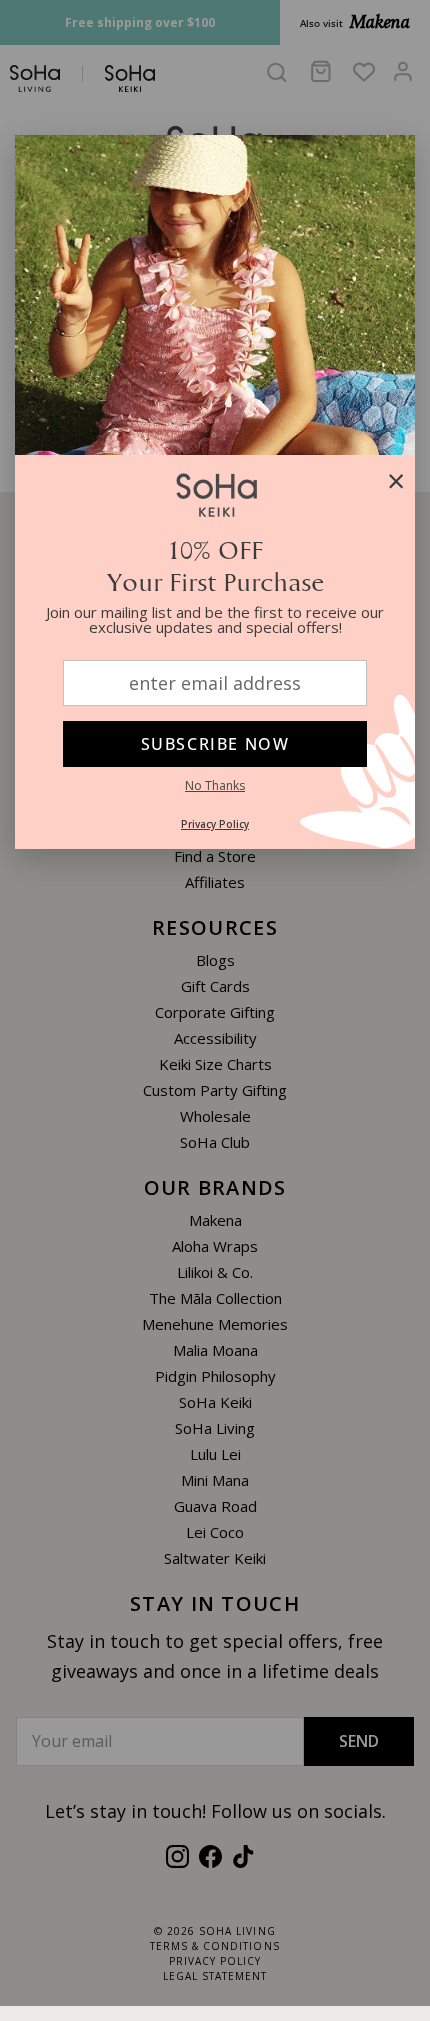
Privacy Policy (215, 824)
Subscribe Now (215, 744)
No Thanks (215, 785)
